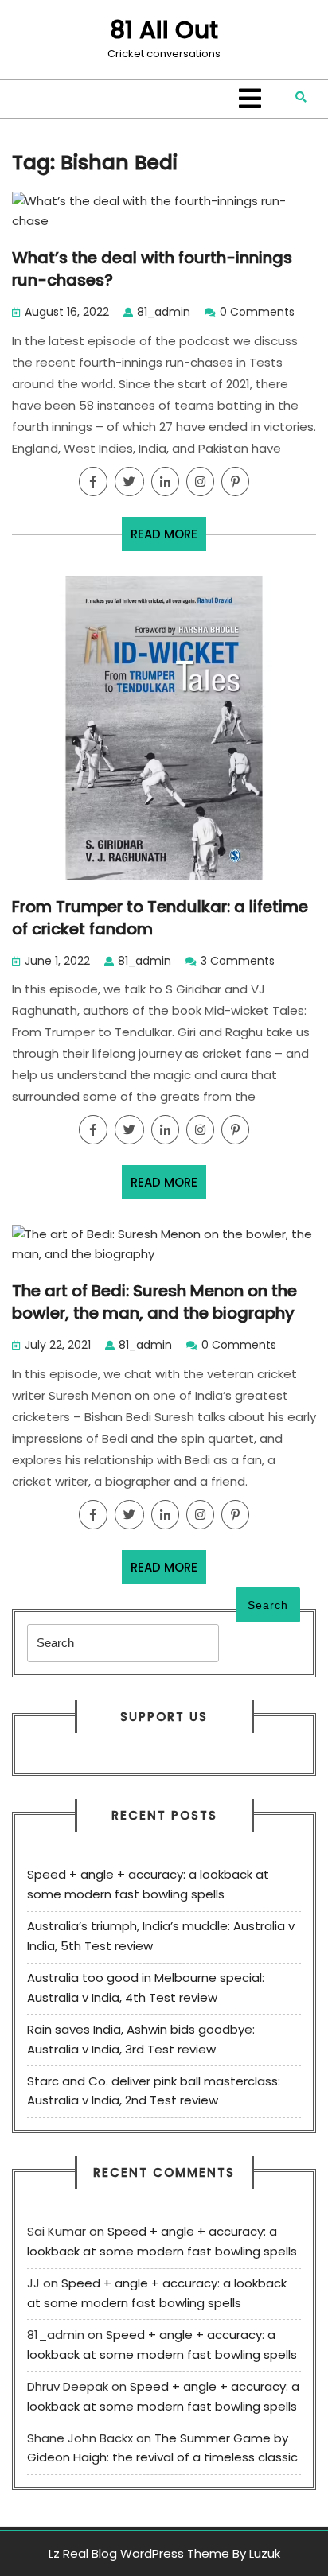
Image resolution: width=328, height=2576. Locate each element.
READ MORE (168, 538)
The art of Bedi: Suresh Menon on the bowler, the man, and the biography (154, 1302)
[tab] (250, 99)
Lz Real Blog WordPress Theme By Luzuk (164, 2553)
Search (268, 1605)
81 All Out (164, 30)
